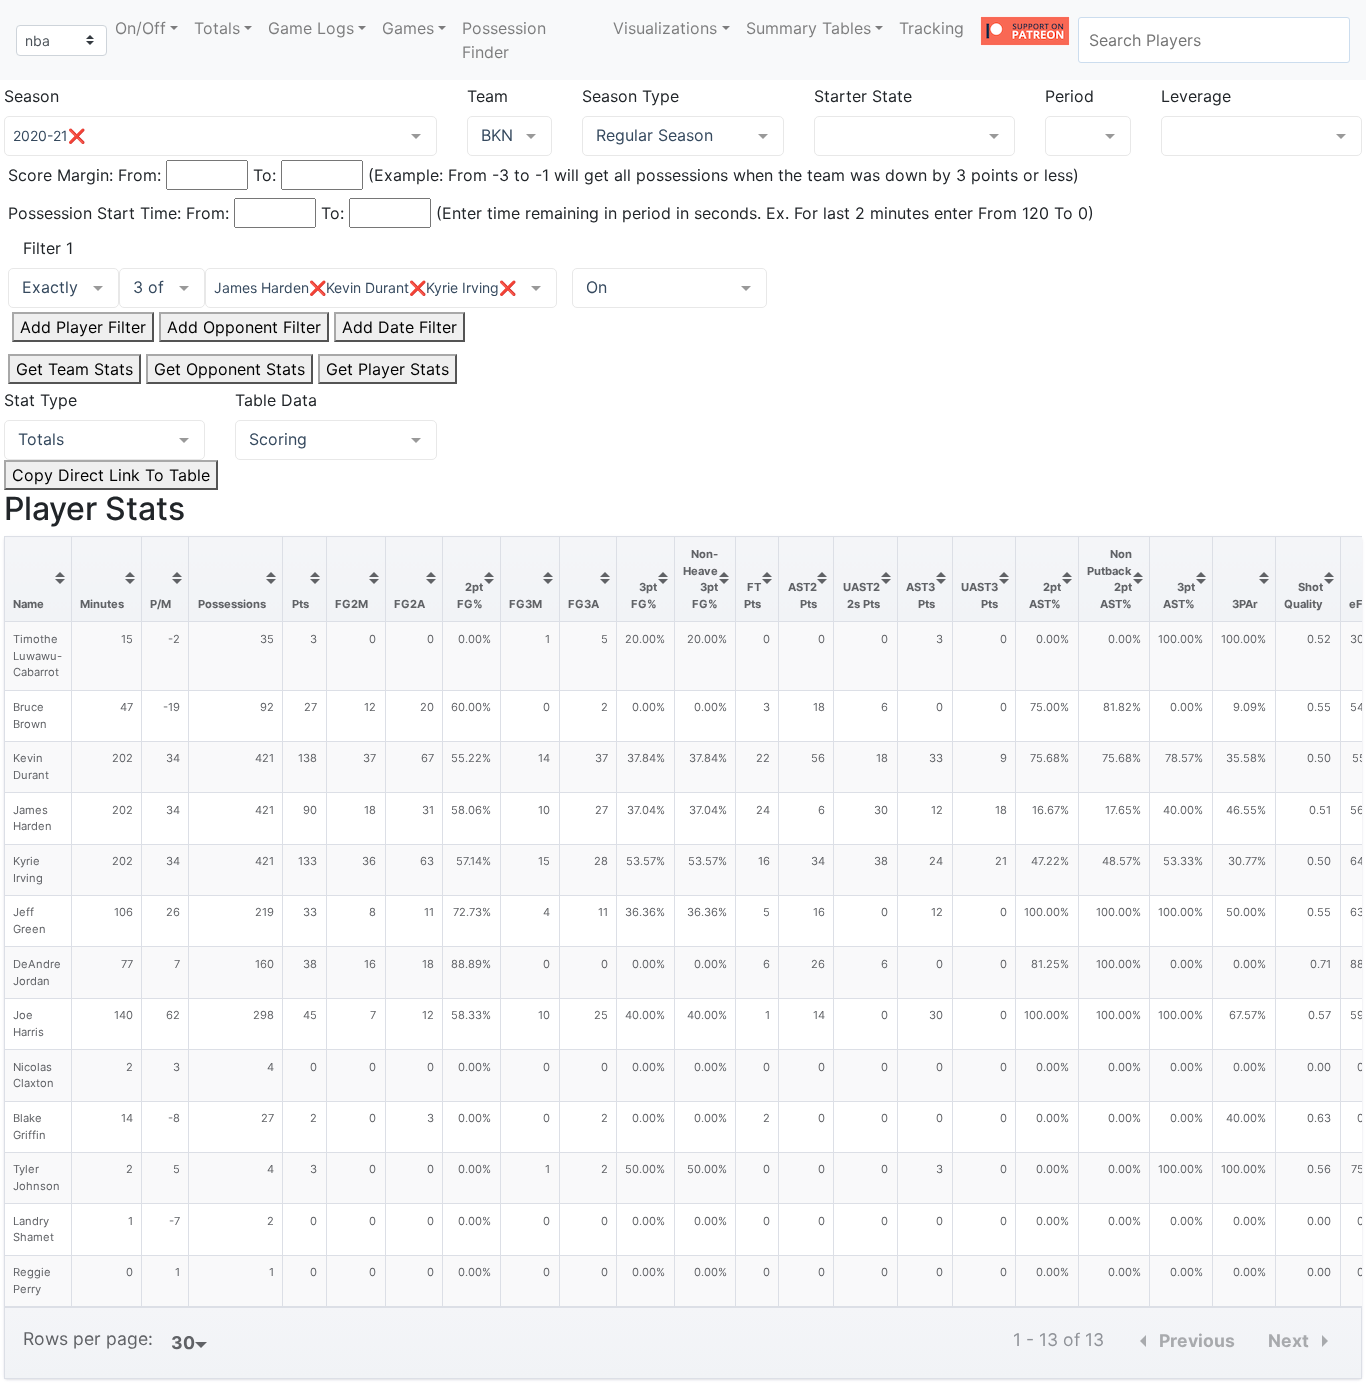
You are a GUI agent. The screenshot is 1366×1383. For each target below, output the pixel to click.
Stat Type (40, 400)
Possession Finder (504, 40)
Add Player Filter (83, 327)
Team (487, 96)
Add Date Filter (399, 327)
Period (1069, 96)
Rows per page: (88, 1338)
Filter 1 (48, 248)
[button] (146, 28)
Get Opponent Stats (229, 369)
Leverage (1196, 96)
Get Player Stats (387, 369)
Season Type (630, 96)
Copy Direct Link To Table (111, 475)
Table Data (276, 400)
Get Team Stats (74, 369)
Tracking (931, 28)
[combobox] (1214, 40)
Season (31, 96)
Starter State (863, 96)
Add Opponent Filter (244, 327)
